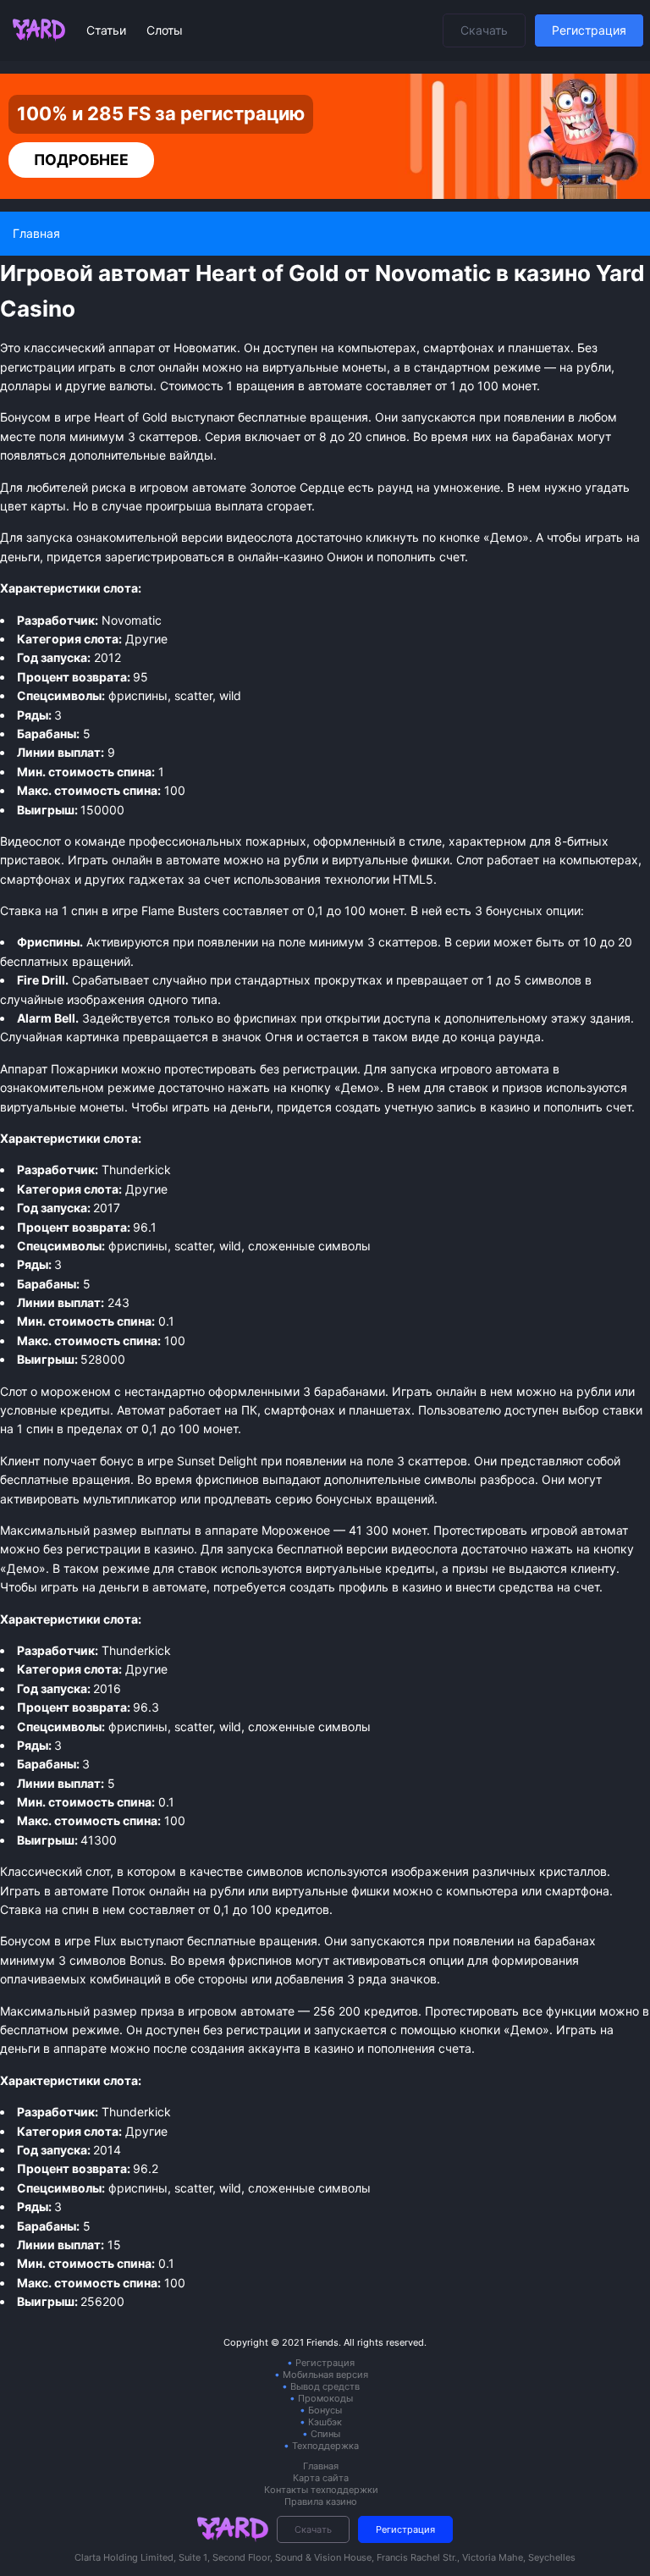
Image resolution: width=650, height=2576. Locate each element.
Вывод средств (325, 2386)
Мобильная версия (325, 2375)
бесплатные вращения (252, 1941)
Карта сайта (321, 2478)
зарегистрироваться (165, 557)
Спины (325, 2434)
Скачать (484, 30)
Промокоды (325, 2398)
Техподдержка (325, 2446)
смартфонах (36, 879)
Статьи (108, 30)
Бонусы (325, 2410)
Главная (321, 2466)
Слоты (165, 30)
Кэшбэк (325, 2422)
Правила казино (321, 2502)
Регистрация (589, 30)
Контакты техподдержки (321, 2490)
